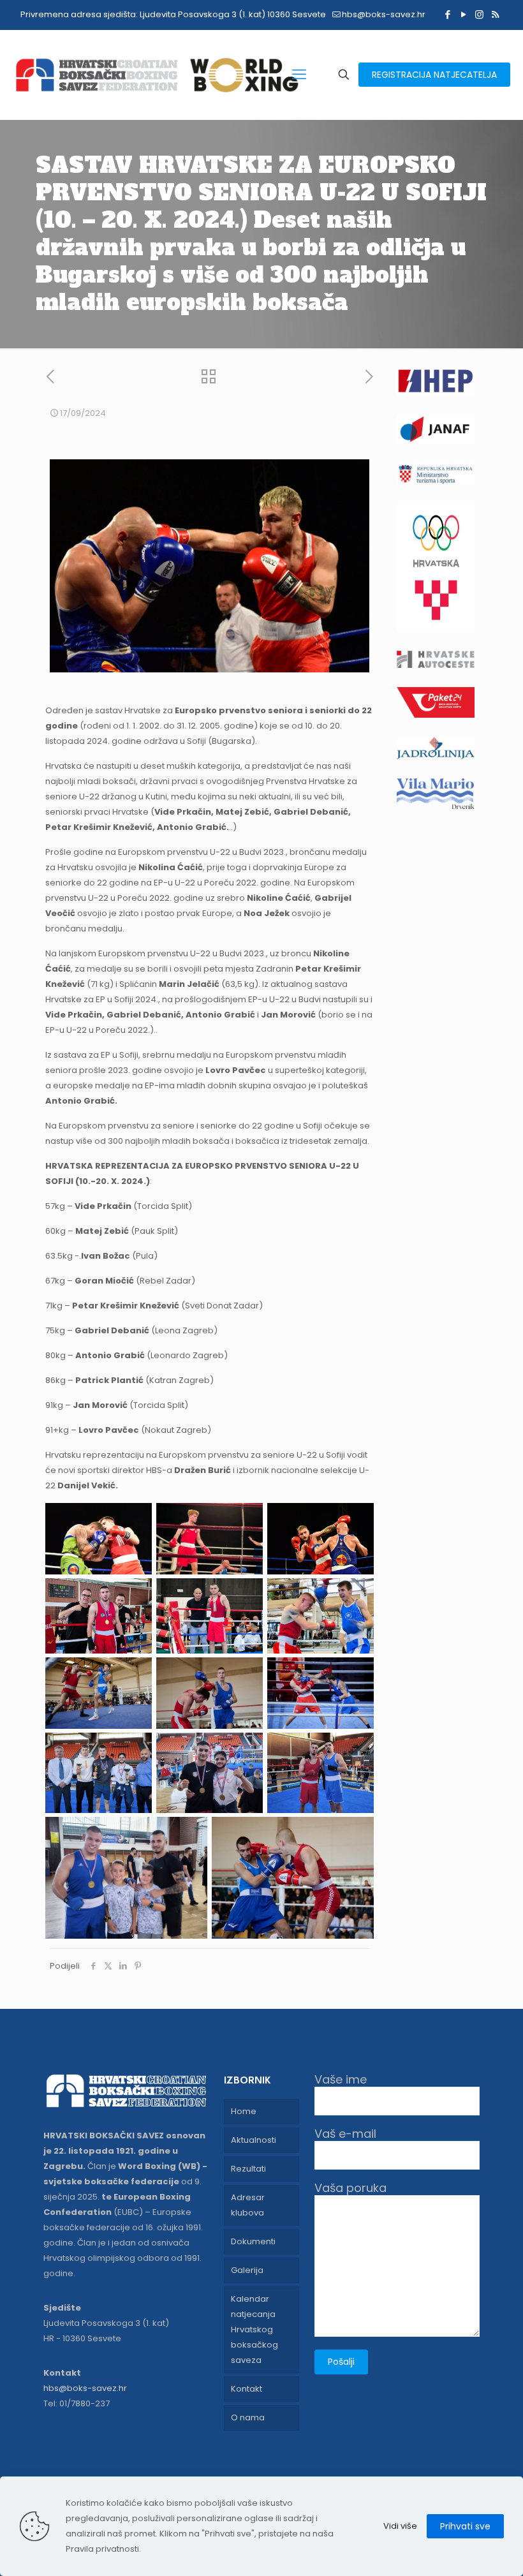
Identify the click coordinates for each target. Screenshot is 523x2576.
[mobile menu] (299, 75)
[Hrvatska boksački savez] (157, 75)
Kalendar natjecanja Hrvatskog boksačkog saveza (254, 2329)
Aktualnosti (254, 2140)
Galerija (247, 2270)
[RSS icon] (495, 14)
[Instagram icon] (479, 14)
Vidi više (400, 2526)
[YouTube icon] (463, 14)
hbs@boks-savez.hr (384, 14)
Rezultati (248, 2169)
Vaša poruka (350, 2188)
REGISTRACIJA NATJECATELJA (434, 75)
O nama (248, 2417)
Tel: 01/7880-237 (77, 2403)
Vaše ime (341, 2080)
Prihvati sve (465, 2526)
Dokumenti (253, 2241)
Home (244, 2111)
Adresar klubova (248, 2205)
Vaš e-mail (345, 2134)
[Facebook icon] (447, 14)
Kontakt (247, 2389)
